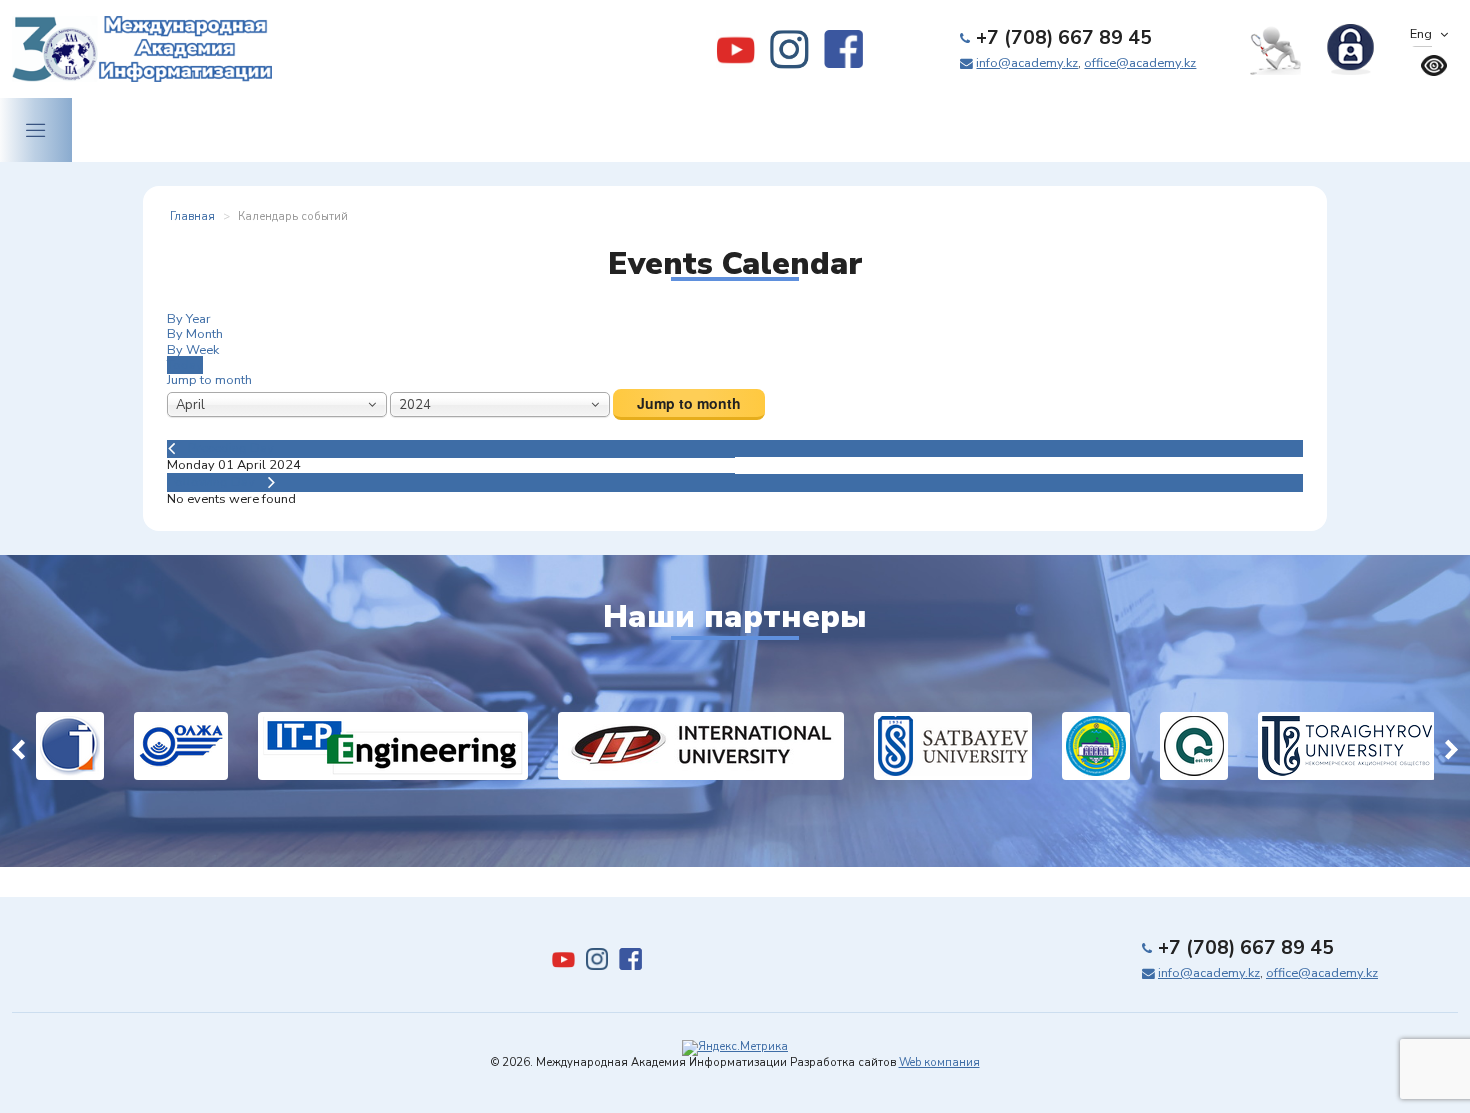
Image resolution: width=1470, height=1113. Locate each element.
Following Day (211, 482)
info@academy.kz (1027, 63)
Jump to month (209, 380)
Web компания (939, 1062)
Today (185, 365)
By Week (193, 350)
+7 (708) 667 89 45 (1064, 38)
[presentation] (18, 746)
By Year (189, 319)
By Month (195, 334)
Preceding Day (231, 448)
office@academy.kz (1140, 63)
